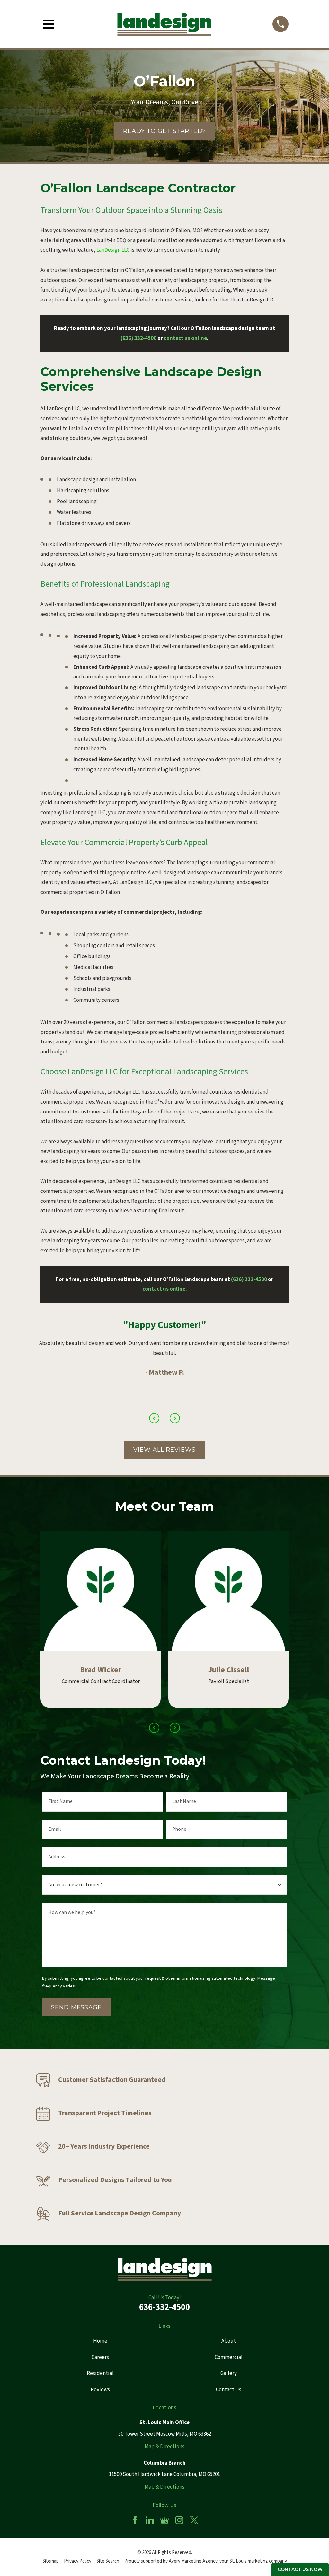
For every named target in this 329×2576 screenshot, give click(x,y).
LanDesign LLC (113, 250)
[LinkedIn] (150, 2520)
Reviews (100, 2390)
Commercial (229, 2357)
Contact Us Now (300, 2569)
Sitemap (51, 2561)
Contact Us (229, 2390)
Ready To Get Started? (164, 131)
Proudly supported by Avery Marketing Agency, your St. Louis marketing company (206, 2561)
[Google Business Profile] (164, 2520)
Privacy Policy (78, 2561)
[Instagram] (179, 2520)
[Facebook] (135, 2520)
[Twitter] (194, 2520)
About (229, 2341)
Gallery (229, 2373)
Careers (100, 2357)
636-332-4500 (164, 2307)
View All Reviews (164, 1450)
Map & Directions (164, 2447)
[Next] (175, 1418)
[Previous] (154, 1418)
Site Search (108, 2561)
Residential (100, 2373)
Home (100, 2341)
